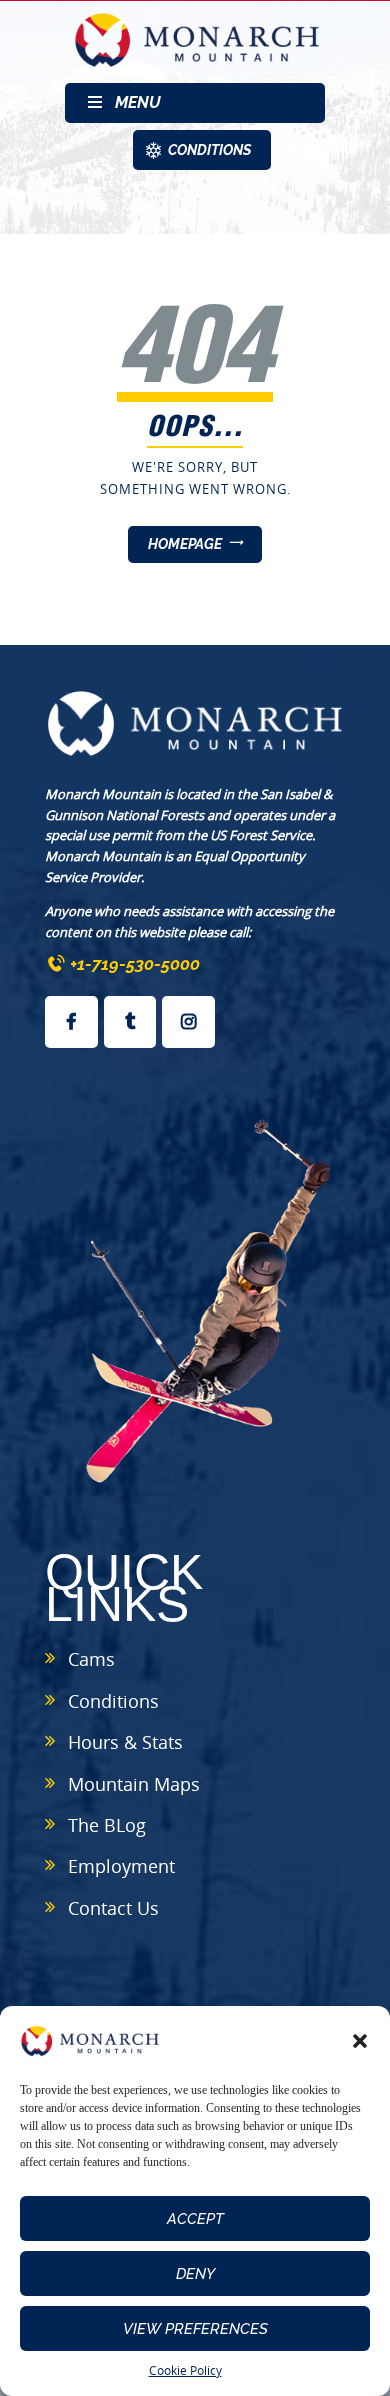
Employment (121, 1866)
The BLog (107, 1825)
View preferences (195, 2329)
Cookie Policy (185, 2370)
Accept (195, 2219)
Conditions (113, 1701)
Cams (91, 1659)
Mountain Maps (134, 1784)
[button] (360, 2041)
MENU (138, 102)
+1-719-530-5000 (135, 964)
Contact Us (113, 1908)
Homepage (185, 544)
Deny (195, 2274)
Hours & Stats (125, 1742)
